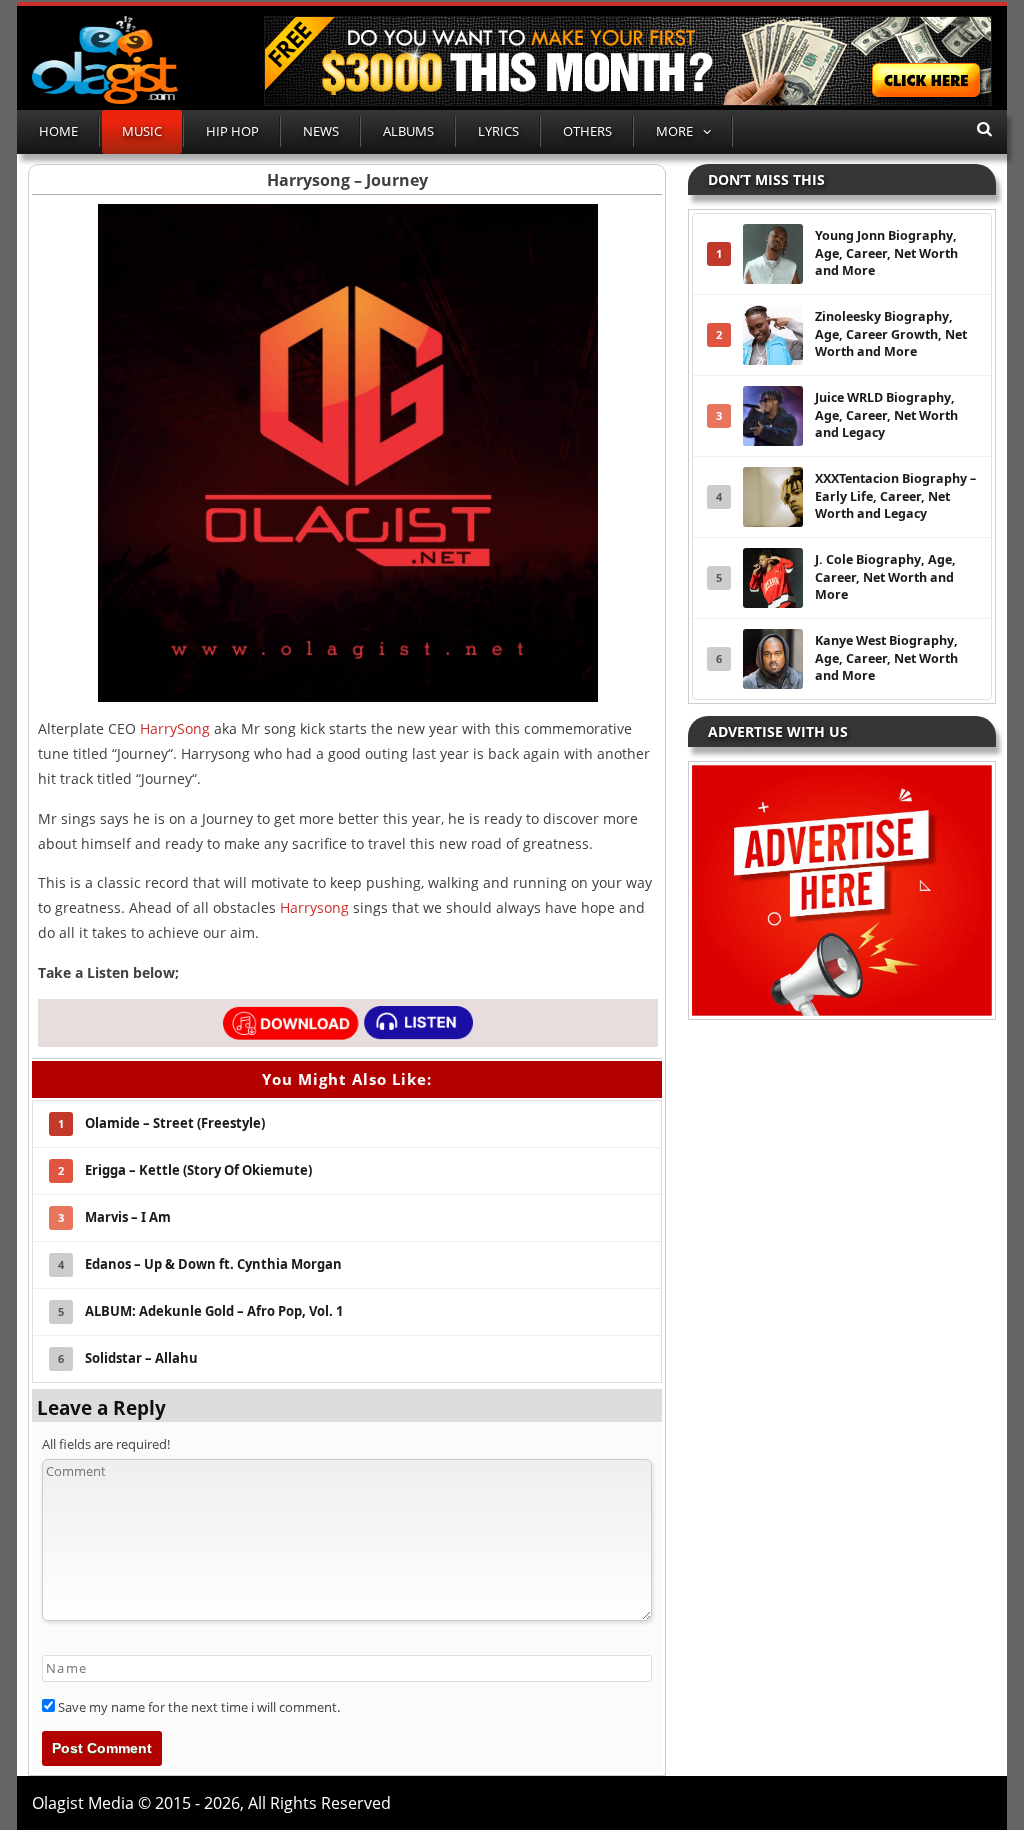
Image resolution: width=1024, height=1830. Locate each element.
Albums (408, 131)
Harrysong (314, 907)
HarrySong (175, 728)
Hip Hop (232, 131)
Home (58, 131)
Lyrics (498, 131)
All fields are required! (106, 1444)
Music (142, 131)
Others (587, 131)
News (321, 131)
